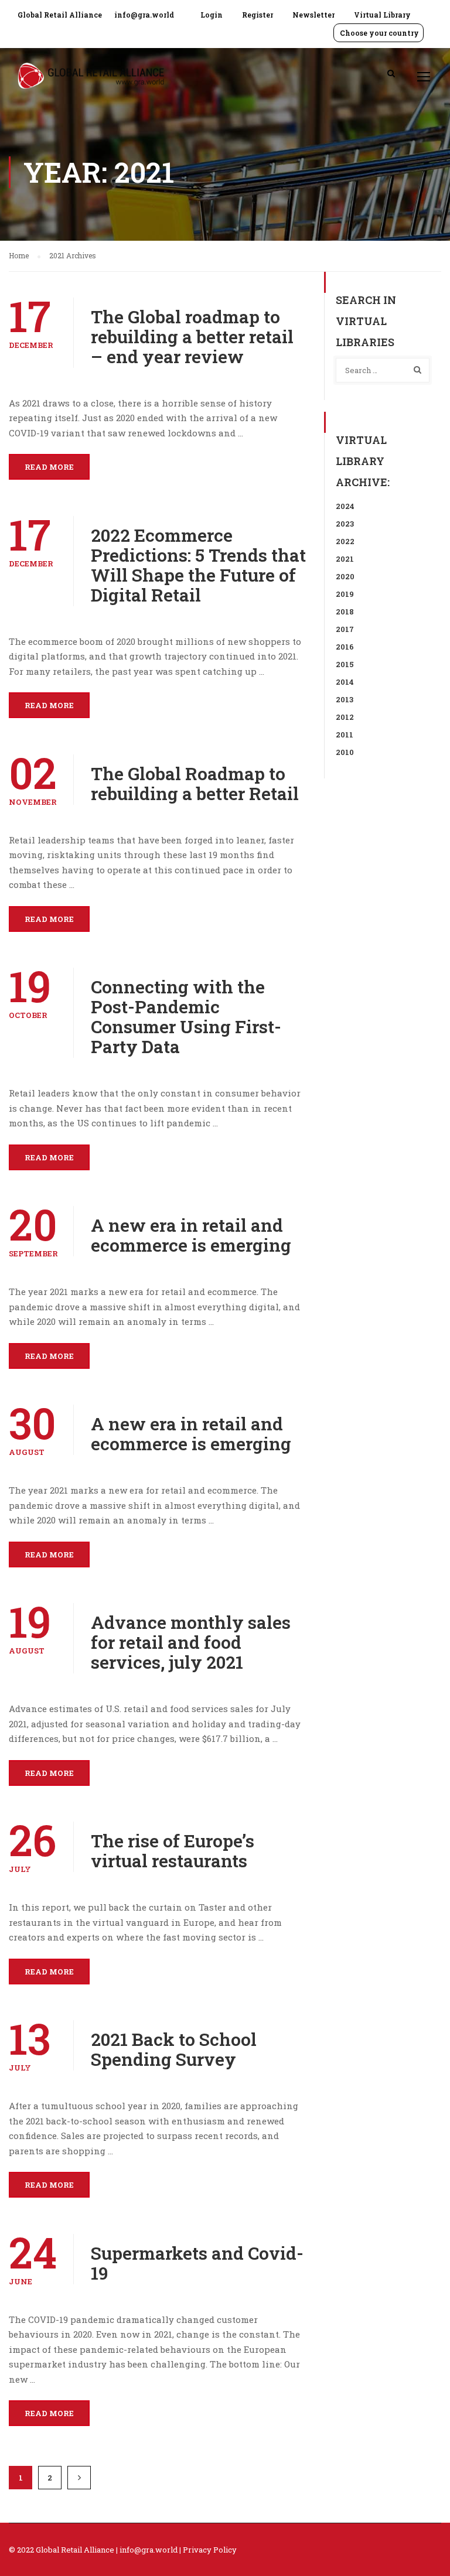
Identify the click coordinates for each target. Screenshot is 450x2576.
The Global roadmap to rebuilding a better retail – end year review (192, 337)
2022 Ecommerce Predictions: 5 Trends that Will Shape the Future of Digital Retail (198, 565)
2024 (345, 506)
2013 (345, 699)
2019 (345, 594)
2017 (345, 629)
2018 (345, 611)
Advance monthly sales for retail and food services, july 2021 (191, 1642)
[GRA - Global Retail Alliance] (91, 82)
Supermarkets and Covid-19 (197, 2263)
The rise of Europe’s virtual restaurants (173, 1851)
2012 (345, 717)
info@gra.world (144, 15)
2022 (345, 541)
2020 (345, 576)
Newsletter (313, 15)
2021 (345, 559)
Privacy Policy (210, 2550)
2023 (345, 524)
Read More (49, 467)
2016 (345, 647)
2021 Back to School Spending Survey (174, 2049)
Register (258, 15)
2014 (345, 682)
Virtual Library (382, 15)
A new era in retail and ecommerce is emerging (191, 1235)
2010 (345, 752)
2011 (345, 734)
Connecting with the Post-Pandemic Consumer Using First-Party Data (186, 1017)
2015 (345, 664)
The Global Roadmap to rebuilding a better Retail (195, 784)
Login (212, 15)
